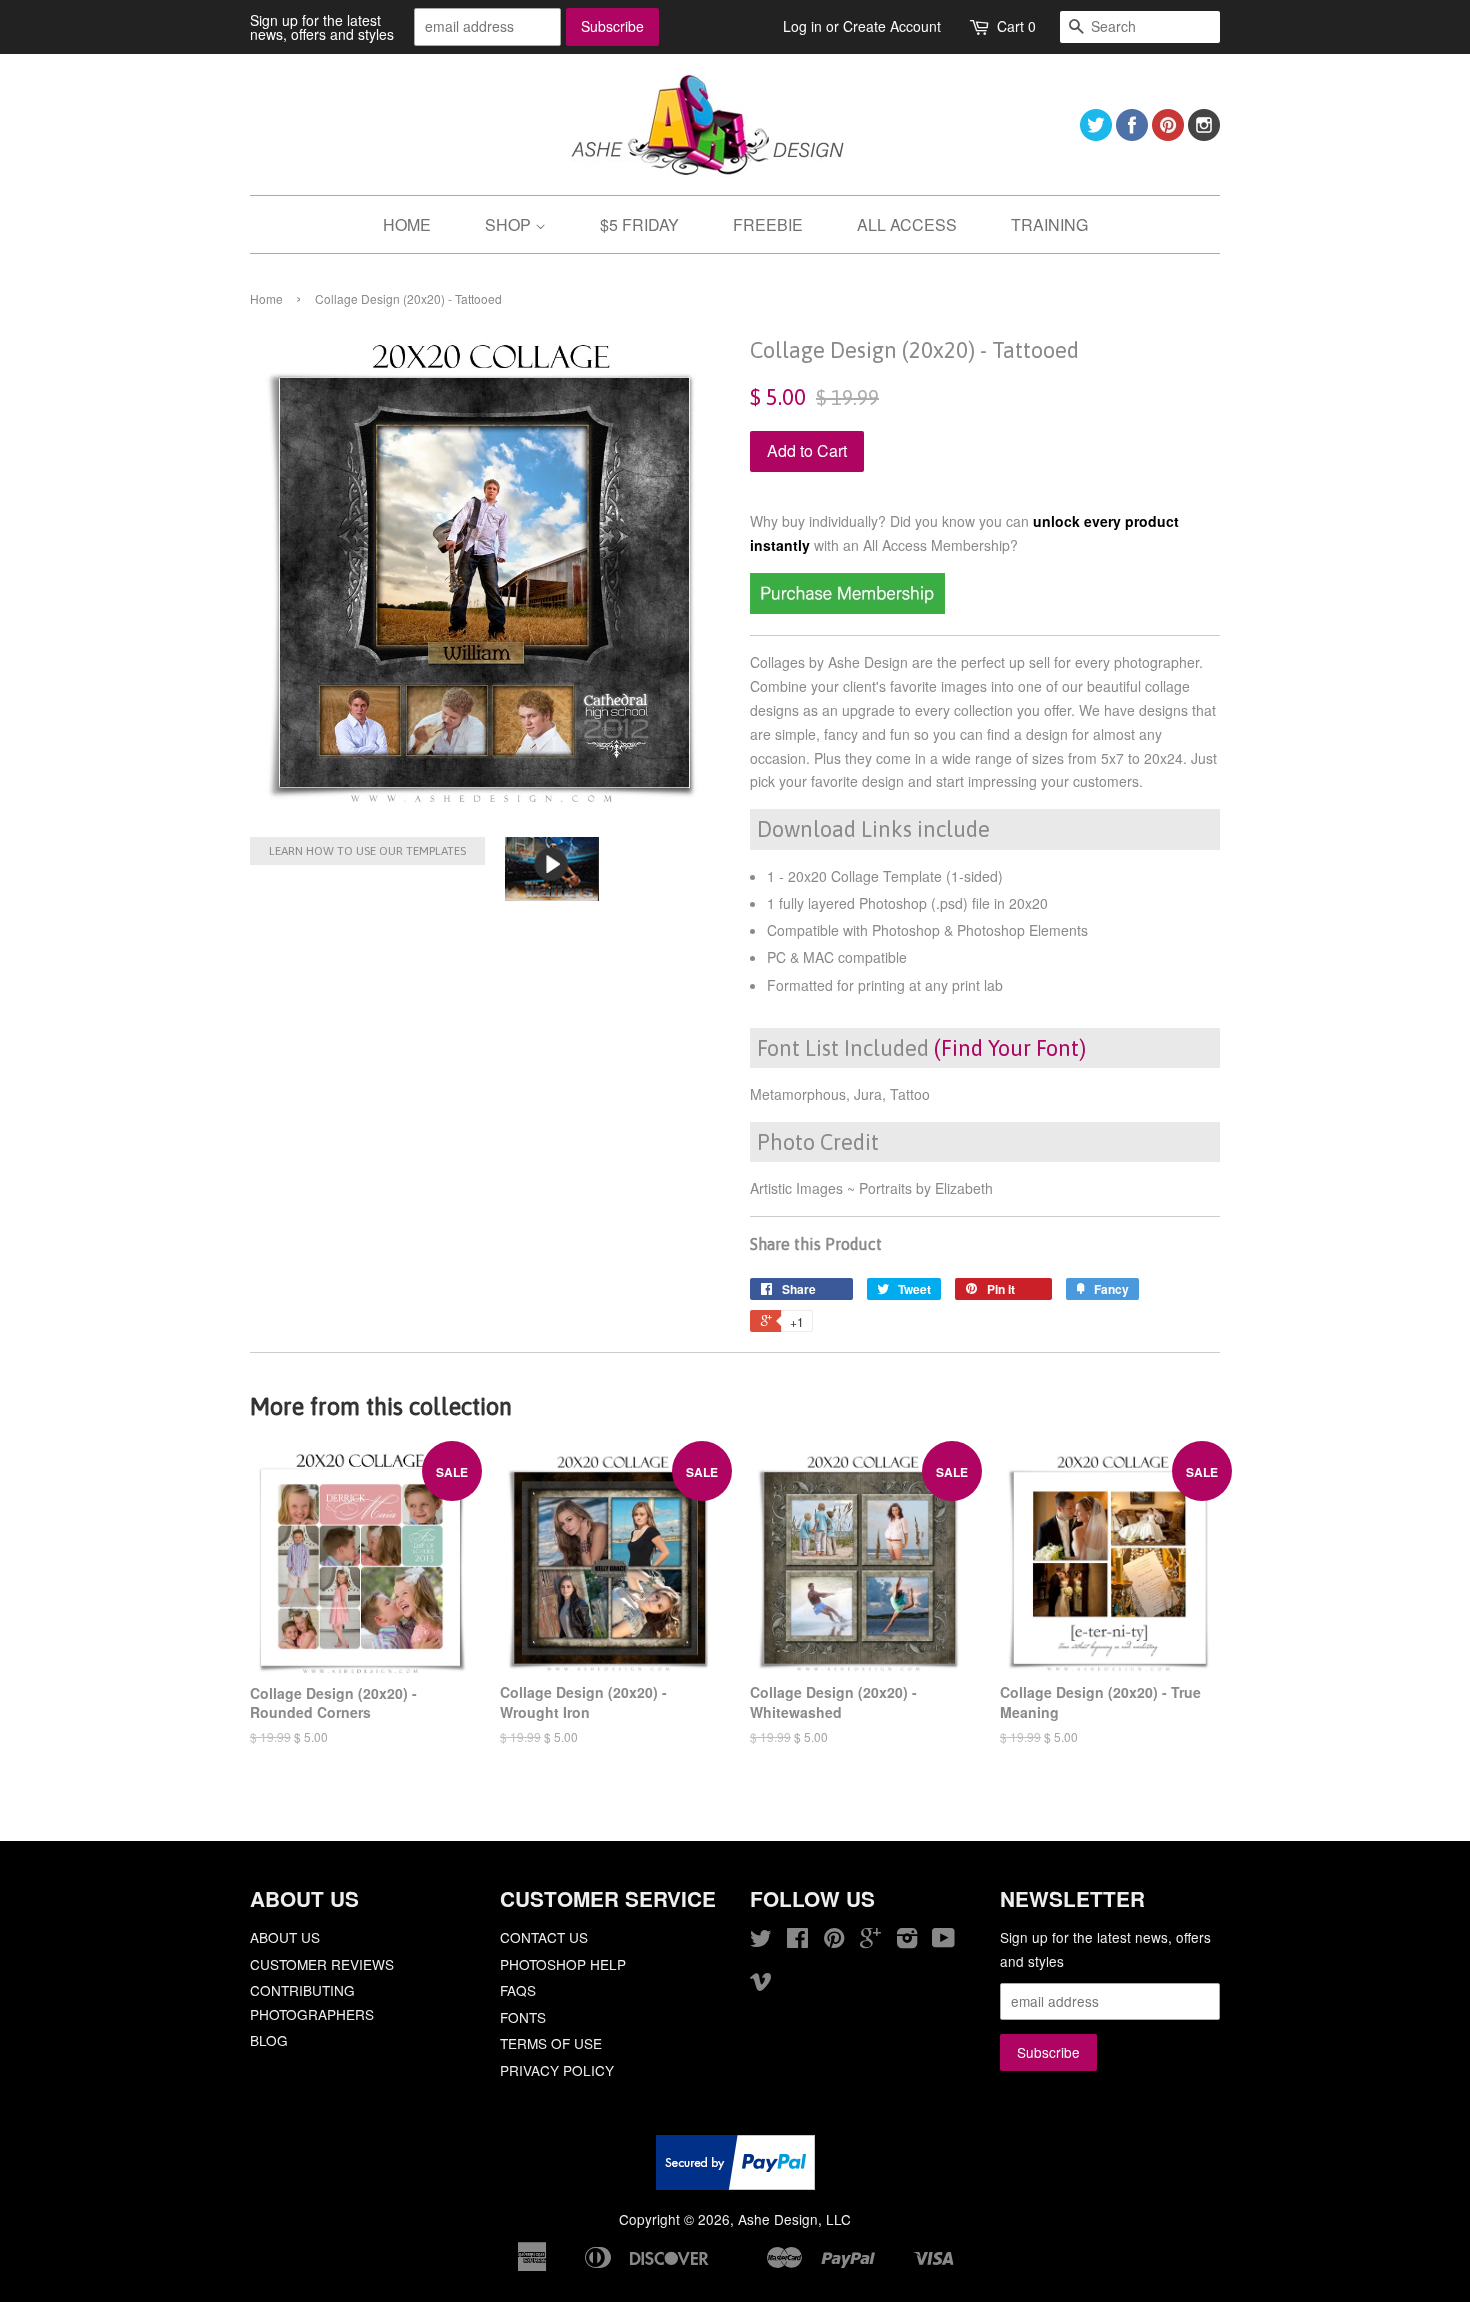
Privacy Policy (557, 2070)
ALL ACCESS (907, 224)
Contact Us (544, 1937)
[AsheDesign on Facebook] (1132, 134)
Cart (1016, 26)
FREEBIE (768, 224)
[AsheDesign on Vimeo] (761, 1984)
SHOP (510, 224)
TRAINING (1049, 224)
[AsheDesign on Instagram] (1204, 134)
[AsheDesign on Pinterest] (1168, 134)
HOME (407, 224)
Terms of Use (551, 2043)
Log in (802, 26)
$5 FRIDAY (639, 224)
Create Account (892, 26)
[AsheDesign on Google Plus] (870, 1941)
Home (266, 298)
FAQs (518, 1990)
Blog (269, 2040)
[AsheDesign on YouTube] (943, 1941)
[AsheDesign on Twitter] (1096, 134)
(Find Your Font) (1010, 1048)
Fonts (523, 2017)
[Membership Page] (847, 608)
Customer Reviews (322, 1964)
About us (285, 1937)
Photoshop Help (563, 1964)
